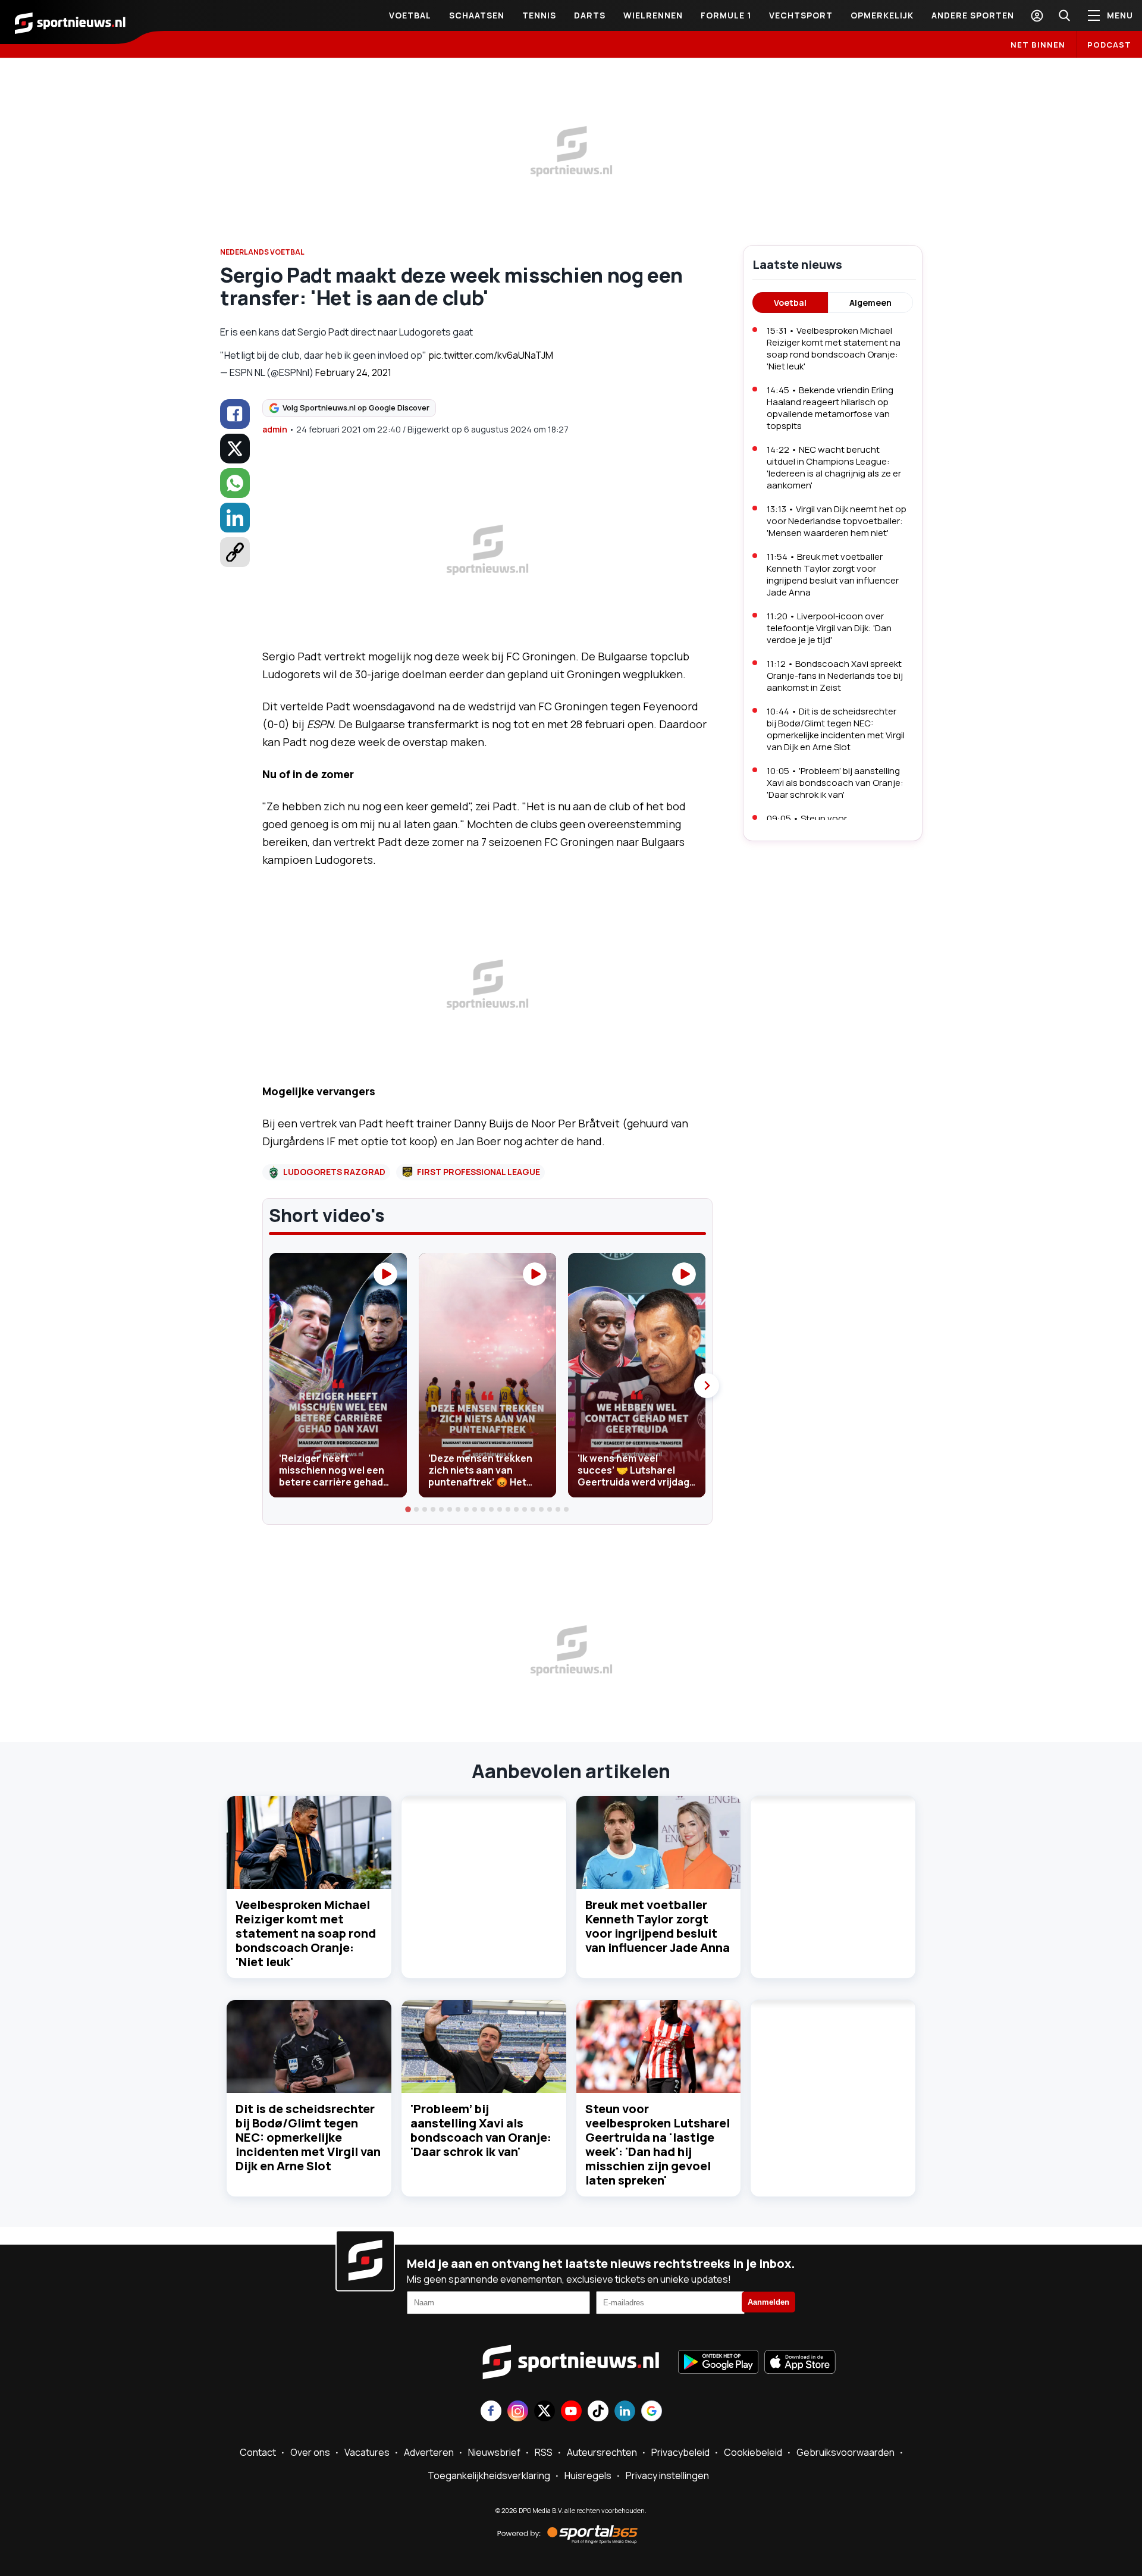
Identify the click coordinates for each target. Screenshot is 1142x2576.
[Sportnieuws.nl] (70, 22)
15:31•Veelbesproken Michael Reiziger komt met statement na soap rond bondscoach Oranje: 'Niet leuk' (834, 348)
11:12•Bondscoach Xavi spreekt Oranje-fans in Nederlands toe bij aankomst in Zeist (835, 676)
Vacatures (367, 2452)
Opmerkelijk (882, 15)
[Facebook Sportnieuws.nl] (491, 2412)
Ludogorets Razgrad (334, 1172)
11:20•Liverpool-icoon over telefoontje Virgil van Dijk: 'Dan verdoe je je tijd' (829, 628)
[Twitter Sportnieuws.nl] (545, 2412)
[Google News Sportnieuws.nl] (652, 2412)
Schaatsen (477, 15)
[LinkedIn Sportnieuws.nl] (625, 2412)
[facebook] (235, 414)
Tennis (539, 15)
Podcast (1109, 45)
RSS (544, 2452)
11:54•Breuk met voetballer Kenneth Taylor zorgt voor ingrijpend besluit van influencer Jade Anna (833, 574)
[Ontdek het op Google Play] (718, 2363)
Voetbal (410, 15)
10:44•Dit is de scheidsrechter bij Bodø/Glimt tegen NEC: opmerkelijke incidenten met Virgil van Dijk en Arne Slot (836, 729)
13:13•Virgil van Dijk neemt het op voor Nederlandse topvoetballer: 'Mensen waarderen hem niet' (837, 521)
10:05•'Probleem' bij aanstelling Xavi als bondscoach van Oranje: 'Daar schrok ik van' (835, 783)
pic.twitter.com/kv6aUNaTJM (491, 355)
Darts (590, 15)
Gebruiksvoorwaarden (845, 2452)
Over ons (310, 2452)
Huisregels (588, 2475)
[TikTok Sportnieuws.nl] (598, 2412)
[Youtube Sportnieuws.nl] (571, 2412)
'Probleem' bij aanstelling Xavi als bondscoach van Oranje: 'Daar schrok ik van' (481, 2130)
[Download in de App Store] (800, 2363)
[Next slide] (707, 1386)
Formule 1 (726, 15)
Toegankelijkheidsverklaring (489, 2475)
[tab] (409, 1509)
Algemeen (870, 303)
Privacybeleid (680, 2452)
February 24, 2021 (353, 372)
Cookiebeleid (753, 2452)
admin (275, 429)
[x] (235, 449)
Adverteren (429, 2452)
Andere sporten (973, 15)
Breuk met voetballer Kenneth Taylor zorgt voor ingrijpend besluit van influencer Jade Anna (658, 1926)
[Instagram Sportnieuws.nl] (518, 2412)
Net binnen (1038, 45)
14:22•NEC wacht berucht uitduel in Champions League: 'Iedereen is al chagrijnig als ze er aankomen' (834, 467)
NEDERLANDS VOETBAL (262, 252)
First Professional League (479, 1172)
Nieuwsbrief (494, 2452)
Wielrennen (653, 15)
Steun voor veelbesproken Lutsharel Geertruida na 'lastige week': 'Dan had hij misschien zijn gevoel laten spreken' (658, 2144)
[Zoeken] (1064, 15)
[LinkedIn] (235, 518)
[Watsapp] (235, 483)
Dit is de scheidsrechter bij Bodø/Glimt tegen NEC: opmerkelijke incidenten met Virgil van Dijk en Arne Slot (308, 2137)
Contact (258, 2452)
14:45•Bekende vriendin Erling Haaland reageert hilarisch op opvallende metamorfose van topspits (830, 408)
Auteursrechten (602, 2452)
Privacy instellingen (667, 2475)
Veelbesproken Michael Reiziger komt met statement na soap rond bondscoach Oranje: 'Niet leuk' (306, 1933)
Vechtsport (801, 15)
